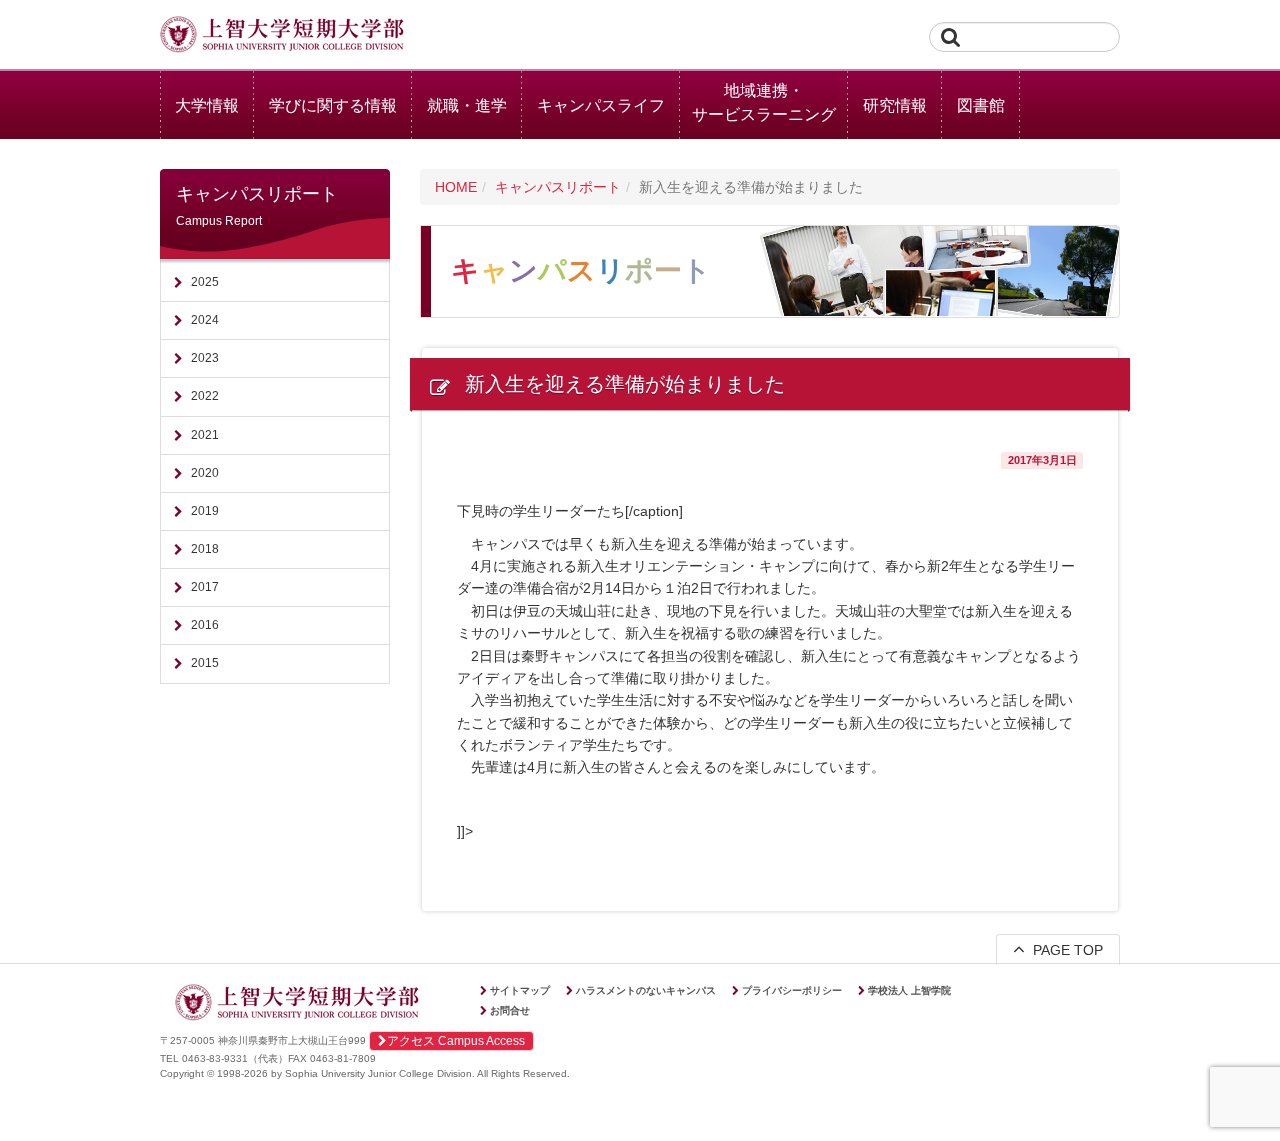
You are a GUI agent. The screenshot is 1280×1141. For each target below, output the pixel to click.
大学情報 (207, 105)
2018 (205, 549)
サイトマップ (520, 990)
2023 (205, 358)
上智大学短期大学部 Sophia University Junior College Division (282, 36)
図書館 (981, 105)
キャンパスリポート (558, 187)
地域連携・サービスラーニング (764, 102)
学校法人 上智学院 (909, 990)
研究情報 (895, 105)
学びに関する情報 (333, 105)
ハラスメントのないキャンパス (646, 990)
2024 (205, 320)
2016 (205, 625)
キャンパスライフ (601, 105)
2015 (205, 663)
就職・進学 (467, 105)
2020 (205, 473)
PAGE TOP (1064, 950)
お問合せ (510, 1010)
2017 (205, 587)
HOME (456, 187)
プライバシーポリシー (792, 990)
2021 (205, 435)
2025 (205, 282)
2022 (205, 396)
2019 (205, 511)
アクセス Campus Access (456, 1041)
